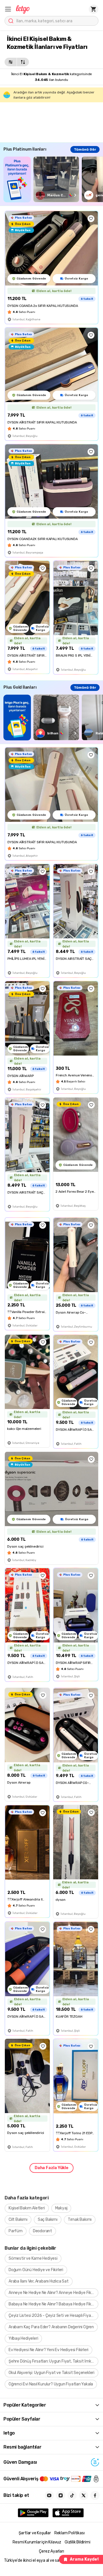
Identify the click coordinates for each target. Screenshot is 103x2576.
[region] (53, 179)
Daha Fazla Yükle (51, 2168)
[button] (8, 9)
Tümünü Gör (85, 149)
